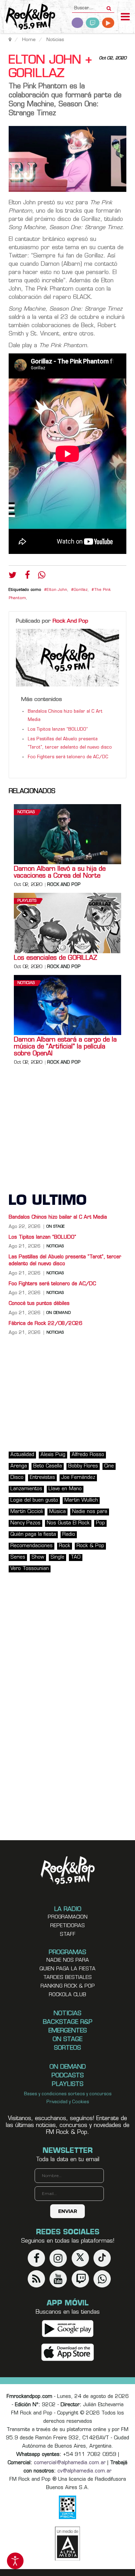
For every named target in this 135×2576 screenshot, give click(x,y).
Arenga (19, 1466)
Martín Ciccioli (27, 1512)
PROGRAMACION (68, 1917)
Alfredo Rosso (88, 1455)
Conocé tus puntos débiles (39, 1304)
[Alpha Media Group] (67, 2544)
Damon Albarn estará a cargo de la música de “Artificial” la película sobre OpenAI (65, 1047)
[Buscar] (109, 6)
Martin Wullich (81, 1500)
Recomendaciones (31, 1546)
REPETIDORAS (67, 1926)
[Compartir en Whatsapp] (42, 576)
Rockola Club (67, 1995)
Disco (17, 1478)
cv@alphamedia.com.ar (84, 2471)
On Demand (58, 1313)
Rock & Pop (90, 1546)
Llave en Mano (65, 1489)
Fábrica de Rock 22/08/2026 (46, 1324)
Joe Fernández (78, 1478)
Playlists (27, 901)
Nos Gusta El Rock (68, 1523)
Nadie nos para (90, 1512)
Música (57, 1512)
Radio (69, 1535)
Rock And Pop (70, 621)
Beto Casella (48, 1466)
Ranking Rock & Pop (68, 1986)
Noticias (26, 812)
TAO (76, 1557)
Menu (125, 18)
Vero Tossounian (30, 1569)
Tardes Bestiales (67, 1978)
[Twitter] (13, 577)
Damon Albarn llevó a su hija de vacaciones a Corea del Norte (60, 873)
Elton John (57, 590)
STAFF (68, 1935)
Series (18, 1557)
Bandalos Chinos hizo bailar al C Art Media (58, 1217)
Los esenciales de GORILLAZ (56, 958)
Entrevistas (42, 1478)
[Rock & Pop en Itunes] (68, 2352)
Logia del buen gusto (34, 1500)
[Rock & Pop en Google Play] (68, 2328)
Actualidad (22, 1455)
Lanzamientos (26, 1489)
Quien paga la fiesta (67, 1969)
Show (38, 1557)
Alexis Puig (53, 1455)
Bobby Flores (83, 1466)
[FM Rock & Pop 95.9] (28, 17)
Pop (100, 1523)
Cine (109, 1466)
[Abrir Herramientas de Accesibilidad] (15, 2561)
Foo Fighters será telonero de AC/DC (68, 757)
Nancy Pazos (25, 1523)
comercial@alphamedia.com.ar (70, 2463)
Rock (65, 1546)
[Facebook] (27, 577)
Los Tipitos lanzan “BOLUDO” (58, 730)
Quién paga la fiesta (33, 1535)
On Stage (56, 1227)
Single (57, 1557)
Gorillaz (81, 590)
